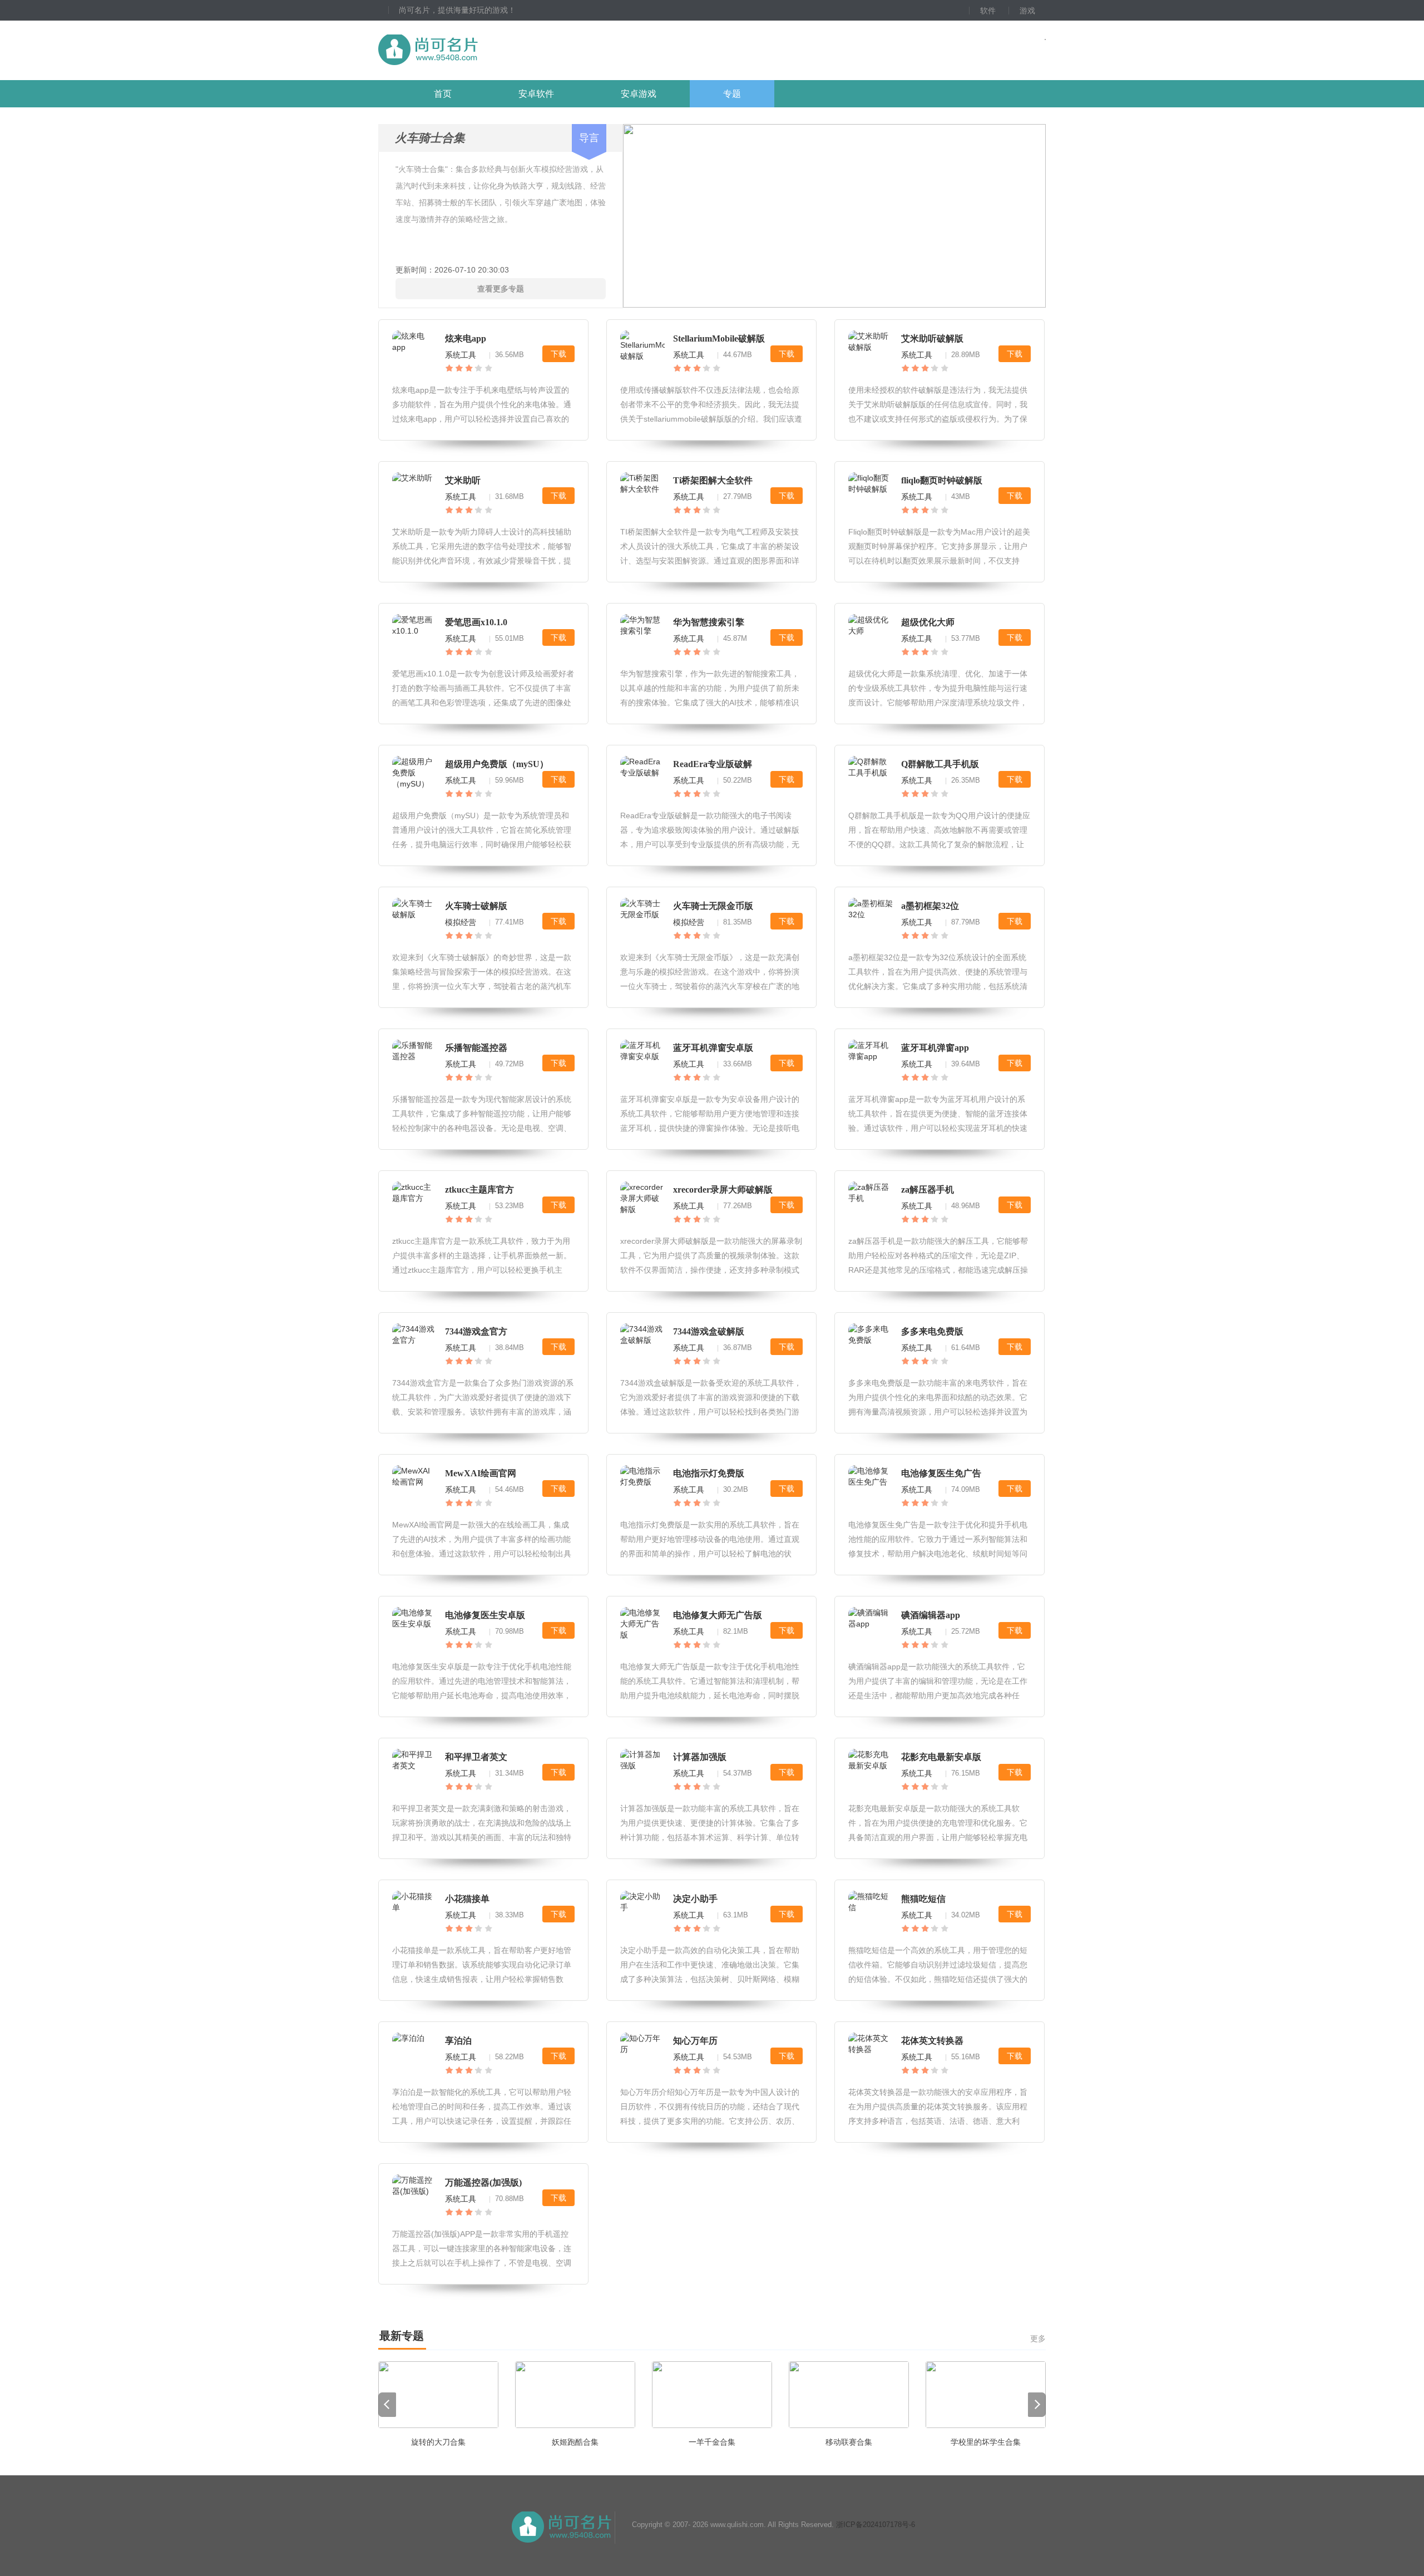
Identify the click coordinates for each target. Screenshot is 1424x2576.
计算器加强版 (700, 1757)
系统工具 (461, 355)
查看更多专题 (501, 289)
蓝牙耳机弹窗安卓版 (713, 1048)
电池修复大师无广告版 (718, 1615)
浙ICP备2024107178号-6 (876, 2525)
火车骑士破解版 (476, 906)
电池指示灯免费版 (709, 1473)
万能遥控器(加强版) (483, 2182)
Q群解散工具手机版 (940, 764)
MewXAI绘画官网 (481, 1473)
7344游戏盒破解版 (709, 1331)
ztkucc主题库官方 (479, 1190)
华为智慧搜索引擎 (709, 622)
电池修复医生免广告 (941, 1473)
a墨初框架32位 (930, 906)
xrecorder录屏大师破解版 (723, 1190)
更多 (1038, 2338)
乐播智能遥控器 (476, 1048)
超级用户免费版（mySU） (497, 764)
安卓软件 (536, 94)
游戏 (1027, 11)
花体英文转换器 (932, 2041)
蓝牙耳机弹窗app (935, 1048)
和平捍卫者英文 (476, 1757)
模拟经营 (461, 922)
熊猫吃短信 (923, 1899)
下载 (558, 354)
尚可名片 (489, 50)
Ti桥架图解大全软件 (713, 480)
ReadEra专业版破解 (713, 764)
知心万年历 (695, 2041)
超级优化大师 (928, 622)
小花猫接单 (467, 1899)
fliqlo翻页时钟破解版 (942, 480)
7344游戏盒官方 (476, 1331)
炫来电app (466, 338)
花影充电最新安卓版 (941, 1757)
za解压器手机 (928, 1190)
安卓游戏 (639, 94)
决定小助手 (695, 1899)
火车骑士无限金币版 (713, 906)
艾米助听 (463, 480)
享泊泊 (458, 2041)
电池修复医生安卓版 (485, 1615)
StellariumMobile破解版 (719, 338)
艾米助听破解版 (932, 338)
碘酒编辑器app (931, 1615)
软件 (988, 11)
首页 (443, 94)
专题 (732, 94)
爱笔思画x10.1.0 (476, 622)
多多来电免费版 (932, 1331)
